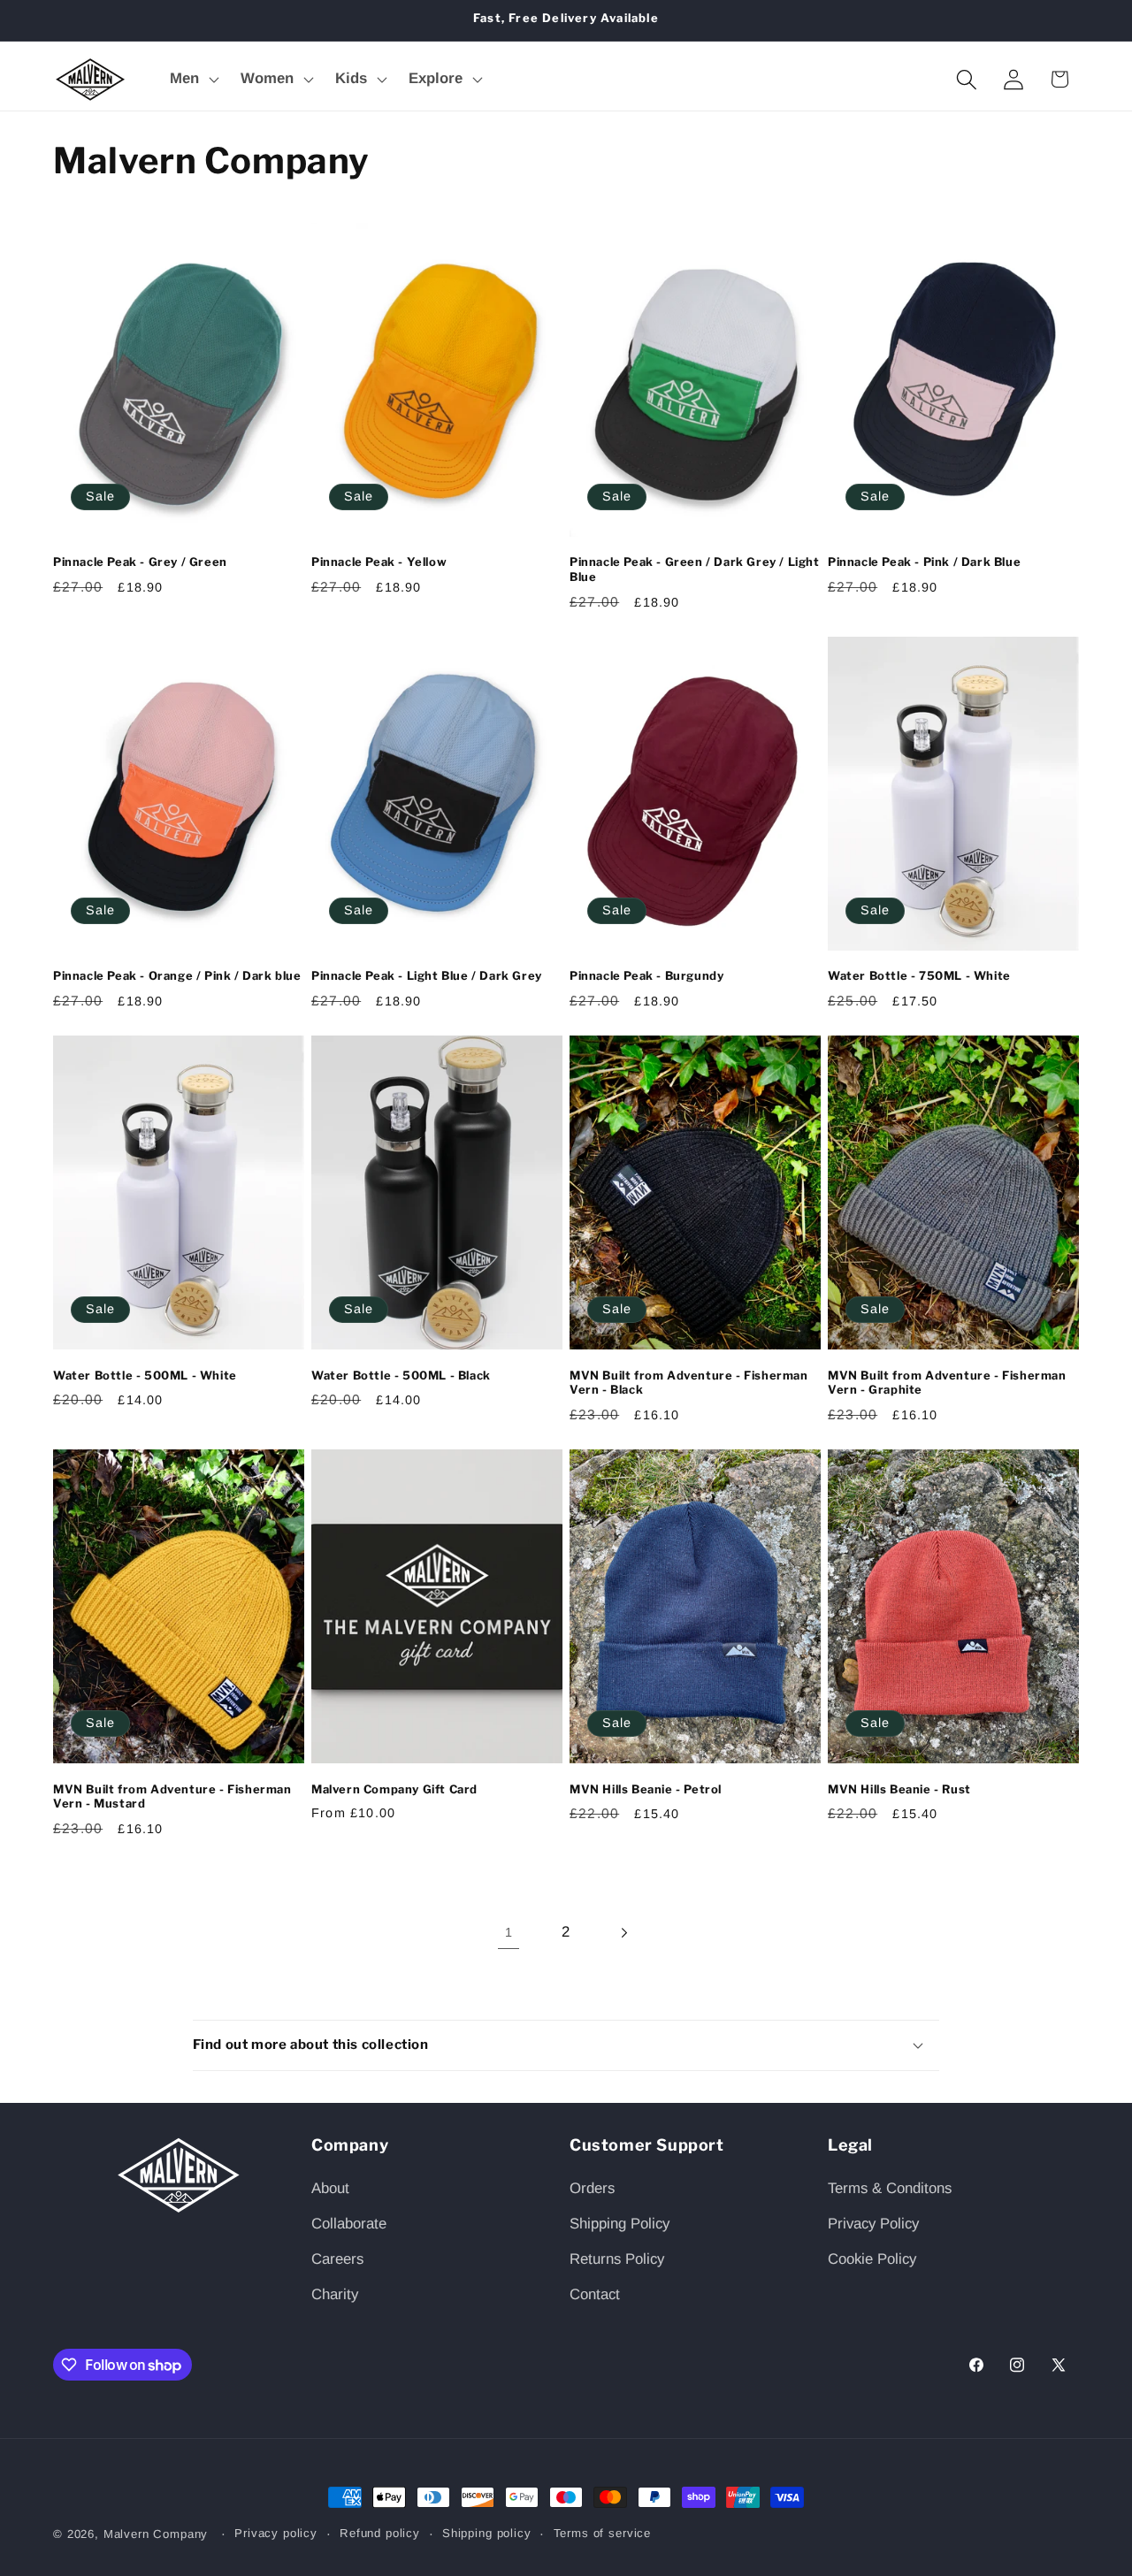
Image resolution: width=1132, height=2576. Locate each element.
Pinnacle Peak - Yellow (379, 562)
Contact (595, 2294)
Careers (337, 2259)
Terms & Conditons (890, 2188)
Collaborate (349, 2224)
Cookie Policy (872, 2259)
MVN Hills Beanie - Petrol (646, 1789)
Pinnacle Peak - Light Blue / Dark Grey (427, 975)
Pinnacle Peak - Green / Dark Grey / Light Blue (695, 569)
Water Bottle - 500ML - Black (401, 1375)
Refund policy (380, 2533)
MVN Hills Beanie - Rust (899, 1789)
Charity (335, 2294)
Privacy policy (276, 2533)
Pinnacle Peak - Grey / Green (140, 562)
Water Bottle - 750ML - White (919, 975)
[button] (193, 80)
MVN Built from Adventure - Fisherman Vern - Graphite (947, 1383)
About (330, 2188)
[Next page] (623, 1933)
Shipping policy (487, 2533)
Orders (592, 2188)
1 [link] (509, 1932)
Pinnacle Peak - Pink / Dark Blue (924, 562)
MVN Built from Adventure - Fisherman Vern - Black (689, 1383)
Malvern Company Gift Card (394, 1789)
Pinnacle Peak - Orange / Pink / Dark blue (177, 975)
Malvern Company (158, 2534)
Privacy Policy (873, 2224)
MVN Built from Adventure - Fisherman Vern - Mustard (172, 1796)
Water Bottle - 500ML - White (145, 1375)
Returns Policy (617, 2259)
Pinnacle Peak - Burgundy (646, 975)
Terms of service (602, 2533)
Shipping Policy (620, 2224)
